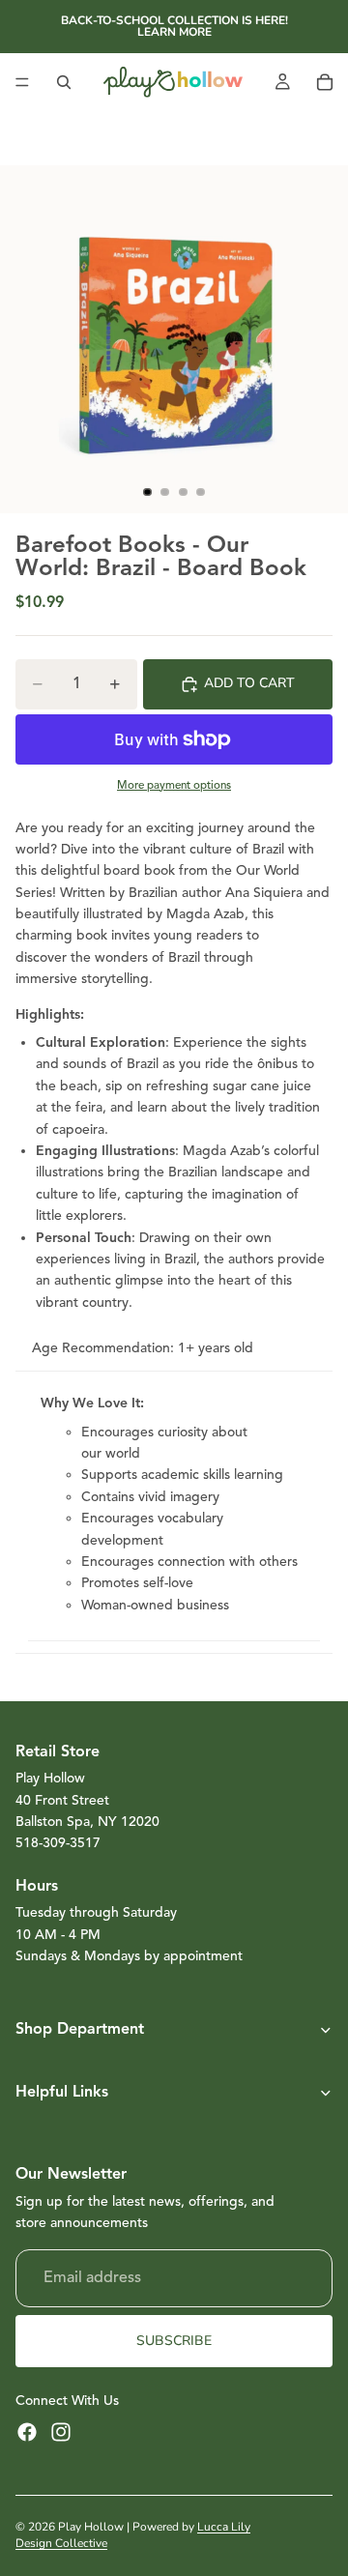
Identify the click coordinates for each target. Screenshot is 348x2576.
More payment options (174, 785)
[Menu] (22, 82)
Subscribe (174, 2341)
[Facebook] (27, 2432)
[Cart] (325, 82)
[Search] (64, 82)
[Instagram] (61, 2432)
